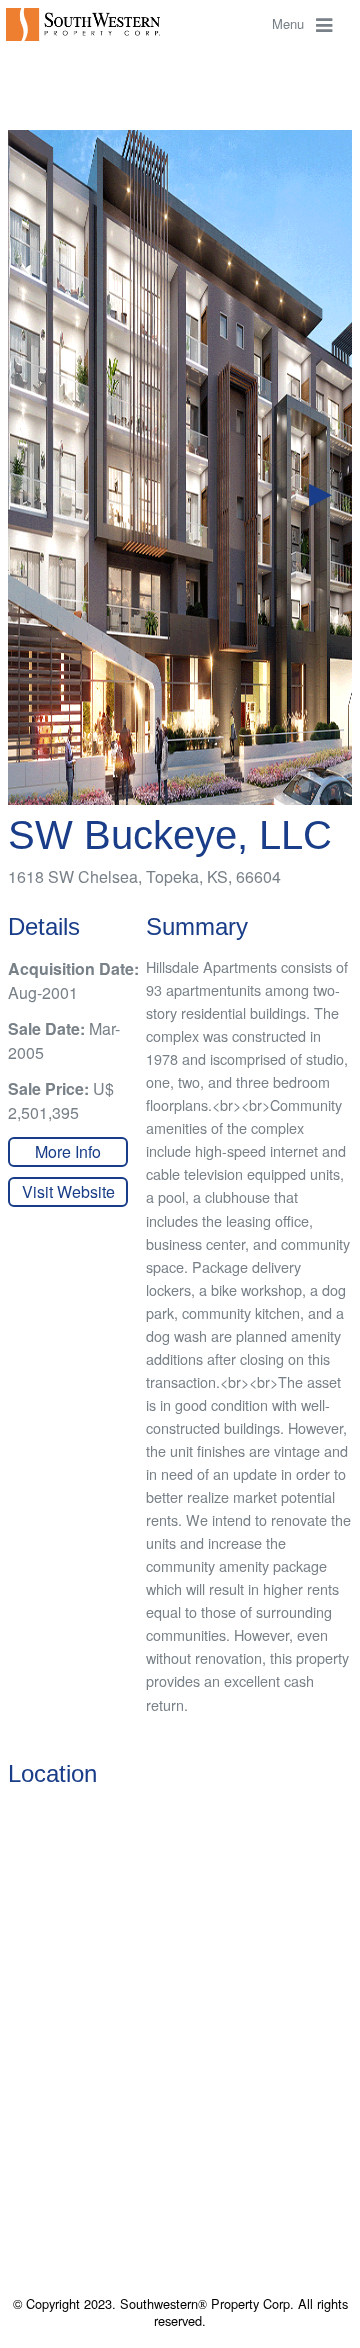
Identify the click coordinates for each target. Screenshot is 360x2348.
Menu (294, 23)
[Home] (85, 22)
